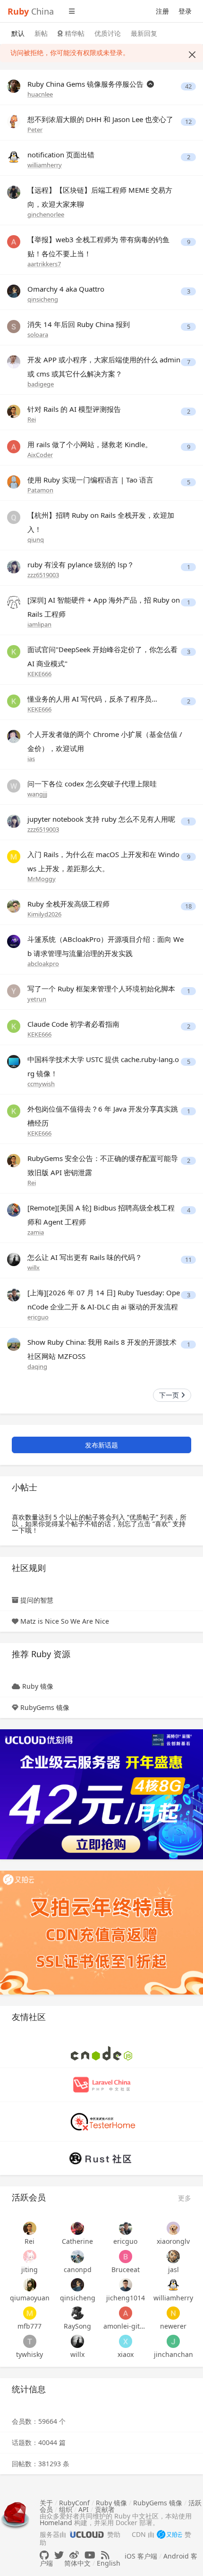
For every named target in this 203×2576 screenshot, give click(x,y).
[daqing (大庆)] (14, 1344)
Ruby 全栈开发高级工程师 (68, 904)
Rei (32, 419)
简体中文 (77, 2563)
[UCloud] (101, 1794)
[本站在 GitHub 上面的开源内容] (44, 2555)
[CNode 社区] (101, 2052)
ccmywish (41, 1084)
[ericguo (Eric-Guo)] (14, 1294)
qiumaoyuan (30, 2298)
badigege (41, 384)
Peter (35, 130)
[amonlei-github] (126, 2313)
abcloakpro (43, 964)
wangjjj (37, 794)
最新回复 (144, 33)
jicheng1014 (126, 2298)
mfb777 (30, 2326)
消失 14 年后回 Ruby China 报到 (79, 324)
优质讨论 (108, 33)
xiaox (126, 2354)
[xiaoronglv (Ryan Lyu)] (174, 2228)
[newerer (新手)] (174, 2313)
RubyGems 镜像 (45, 1707)
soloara (38, 335)
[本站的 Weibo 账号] (74, 2555)
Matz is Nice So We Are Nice (65, 1621)
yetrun (37, 999)
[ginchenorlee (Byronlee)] (14, 192)
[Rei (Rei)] (14, 411)
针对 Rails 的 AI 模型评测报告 (74, 409)
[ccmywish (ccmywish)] (14, 1061)
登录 (185, 11)
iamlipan (39, 624)
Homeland (56, 2523)
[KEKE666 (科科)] (14, 651)
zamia (36, 1232)
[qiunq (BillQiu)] (14, 517)
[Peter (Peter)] (14, 121)
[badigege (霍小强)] (14, 361)
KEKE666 (39, 674)
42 (188, 86)
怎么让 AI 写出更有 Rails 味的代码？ (85, 1257)
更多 (185, 2198)
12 (188, 122)
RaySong (77, 2326)
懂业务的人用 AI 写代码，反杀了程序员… (92, 699)
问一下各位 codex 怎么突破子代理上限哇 (92, 784)
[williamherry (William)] (14, 156)
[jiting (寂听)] (30, 2257)
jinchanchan (173, 2354)
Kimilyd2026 (44, 914)
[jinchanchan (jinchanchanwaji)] (174, 2341)
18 (188, 906)
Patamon (40, 490)
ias (31, 759)
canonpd (78, 2269)
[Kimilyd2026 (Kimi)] (14, 905)
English (109, 2563)
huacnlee (40, 94)
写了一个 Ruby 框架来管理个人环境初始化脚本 (101, 989)
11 (188, 1260)
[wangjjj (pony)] (14, 785)
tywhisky (30, 2354)
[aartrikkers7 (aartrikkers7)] (14, 241)
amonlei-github (126, 2326)
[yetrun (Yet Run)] (14, 990)
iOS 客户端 (141, 2556)
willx (34, 1268)
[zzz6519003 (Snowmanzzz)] (14, 566)
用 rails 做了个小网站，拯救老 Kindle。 (90, 444)
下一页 (170, 1395)
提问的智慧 (37, 1600)
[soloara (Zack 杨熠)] (14, 326)
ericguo (38, 1317)
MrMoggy (42, 879)
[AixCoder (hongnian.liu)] (14, 446)
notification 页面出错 (61, 155)
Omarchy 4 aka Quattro (66, 289)
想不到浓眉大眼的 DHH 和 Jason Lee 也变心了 (100, 119)
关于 (46, 2503)
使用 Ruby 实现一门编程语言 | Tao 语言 (90, 480)
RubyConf (74, 2503)
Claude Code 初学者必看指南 (73, 1024)
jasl (173, 2269)
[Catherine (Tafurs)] (78, 2228)
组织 (66, 2509)
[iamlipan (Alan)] (14, 601)
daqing (37, 1366)
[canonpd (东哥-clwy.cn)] (78, 2257)
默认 (18, 33)
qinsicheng (43, 299)
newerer (173, 2326)
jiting (30, 2269)
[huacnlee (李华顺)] (14, 86)
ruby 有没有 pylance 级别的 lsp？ (81, 564)
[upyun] (101, 1932)
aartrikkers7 (44, 264)
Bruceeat (126, 2269)
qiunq (36, 540)
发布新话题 (101, 1445)
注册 (162, 11)
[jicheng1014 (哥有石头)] (126, 2285)
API (84, 2509)
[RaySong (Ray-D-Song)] (78, 2313)
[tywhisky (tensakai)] (30, 2341)
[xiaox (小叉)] (126, 2341)
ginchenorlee (46, 214)
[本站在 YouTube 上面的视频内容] (90, 2555)
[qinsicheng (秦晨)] (14, 290)
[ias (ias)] (14, 736)
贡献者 (105, 2509)
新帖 (41, 33)
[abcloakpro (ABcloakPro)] (14, 941)
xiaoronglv (173, 2241)
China (31, 11)
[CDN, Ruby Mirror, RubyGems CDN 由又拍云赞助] (169, 2535)
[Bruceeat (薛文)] (126, 2257)
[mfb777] (30, 2313)
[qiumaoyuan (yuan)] (30, 2285)
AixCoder (40, 455)
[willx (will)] (14, 1259)
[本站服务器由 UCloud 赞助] (87, 2534)
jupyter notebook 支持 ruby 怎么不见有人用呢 (101, 819)
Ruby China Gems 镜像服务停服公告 (86, 84)
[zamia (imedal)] (14, 1209)
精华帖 (74, 33)
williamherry (45, 165)
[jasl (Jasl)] (174, 2257)
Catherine (77, 2241)
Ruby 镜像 (38, 1686)
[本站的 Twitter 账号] (59, 2555)
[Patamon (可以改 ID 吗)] (14, 481)
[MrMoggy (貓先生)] (14, 856)
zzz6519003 (43, 575)
